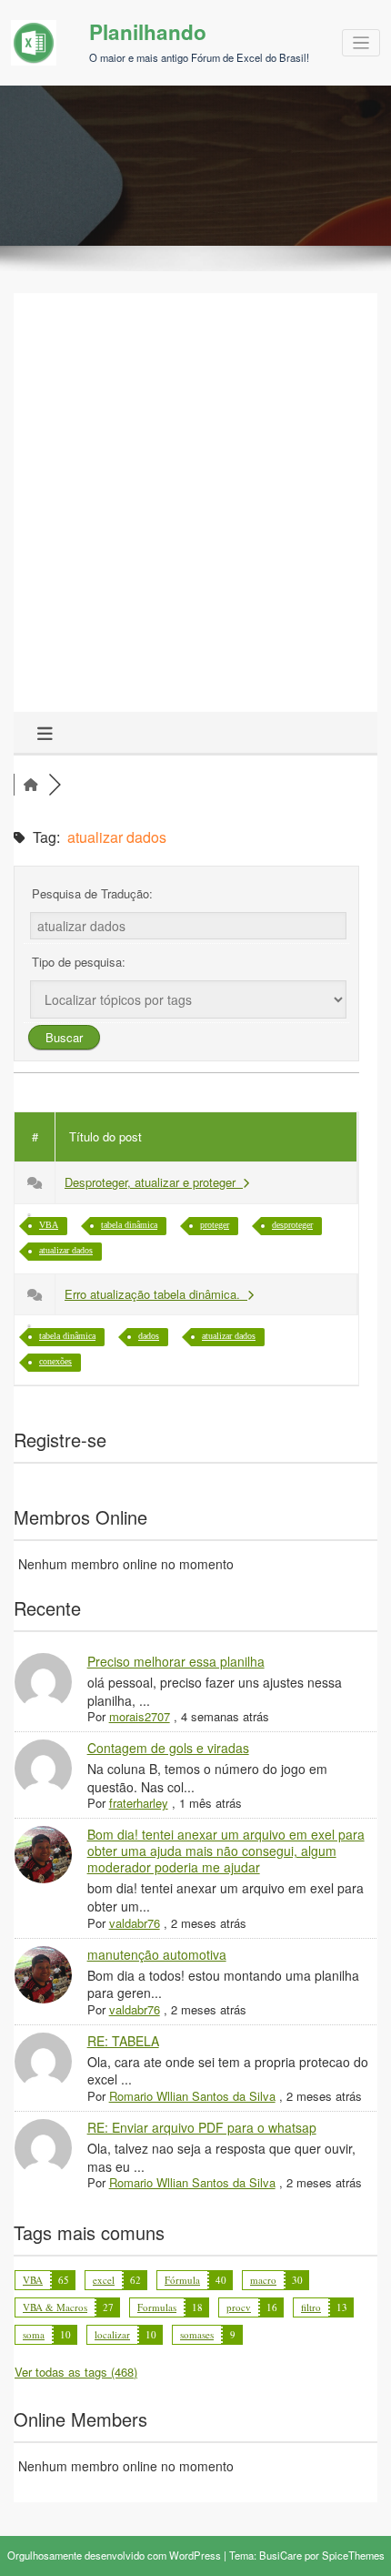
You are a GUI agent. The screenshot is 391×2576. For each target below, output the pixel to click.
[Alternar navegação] (361, 43)
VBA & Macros (55, 2307)
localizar (112, 2334)
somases (197, 2334)
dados (149, 1336)
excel (104, 2280)
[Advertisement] (195, 507)
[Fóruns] (31, 785)
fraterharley (139, 1803)
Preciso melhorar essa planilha (176, 1661)
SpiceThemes (353, 2555)
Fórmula (182, 2280)
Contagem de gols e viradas (168, 1748)
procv (239, 2307)
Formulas (157, 2307)
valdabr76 (135, 1923)
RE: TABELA (123, 2041)
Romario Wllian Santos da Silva (192, 2096)
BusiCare (281, 2555)
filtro (311, 2307)
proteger (215, 1225)
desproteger (292, 1225)
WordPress (195, 2555)
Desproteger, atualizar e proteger (154, 1182)
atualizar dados (66, 1250)
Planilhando (148, 32)
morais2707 (140, 1716)
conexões (55, 1361)
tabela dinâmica (129, 1225)
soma (34, 2334)
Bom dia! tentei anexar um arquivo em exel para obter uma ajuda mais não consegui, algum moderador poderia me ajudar (226, 1851)
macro (263, 2280)
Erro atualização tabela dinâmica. (156, 1294)
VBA (49, 1225)
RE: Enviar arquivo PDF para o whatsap (202, 2127)
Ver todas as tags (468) (76, 2372)
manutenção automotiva (157, 1954)
